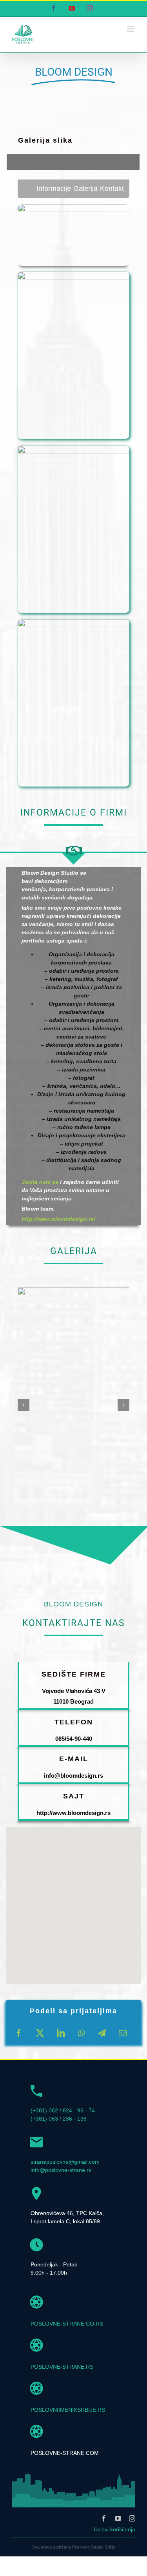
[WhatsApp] (81, 2033)
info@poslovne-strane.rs (61, 2170)
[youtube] (118, 2518)
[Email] (123, 2033)
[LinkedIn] (61, 2033)
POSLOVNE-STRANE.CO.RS (67, 2324)
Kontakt (112, 189)
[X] (40, 2033)
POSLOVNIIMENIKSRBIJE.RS (68, 2410)
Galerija (85, 189)
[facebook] (104, 2518)
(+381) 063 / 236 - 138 (59, 2119)
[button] (24, 1405)
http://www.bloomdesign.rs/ (58, 1219)
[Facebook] (19, 2033)
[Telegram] (102, 2033)
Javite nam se (40, 1182)
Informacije (54, 189)
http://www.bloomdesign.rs (73, 1813)
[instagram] (132, 2518)
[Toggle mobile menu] (131, 29)
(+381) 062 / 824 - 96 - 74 (63, 2110)
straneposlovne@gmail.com (65, 2162)
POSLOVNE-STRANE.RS (62, 2367)
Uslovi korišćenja (114, 2529)
